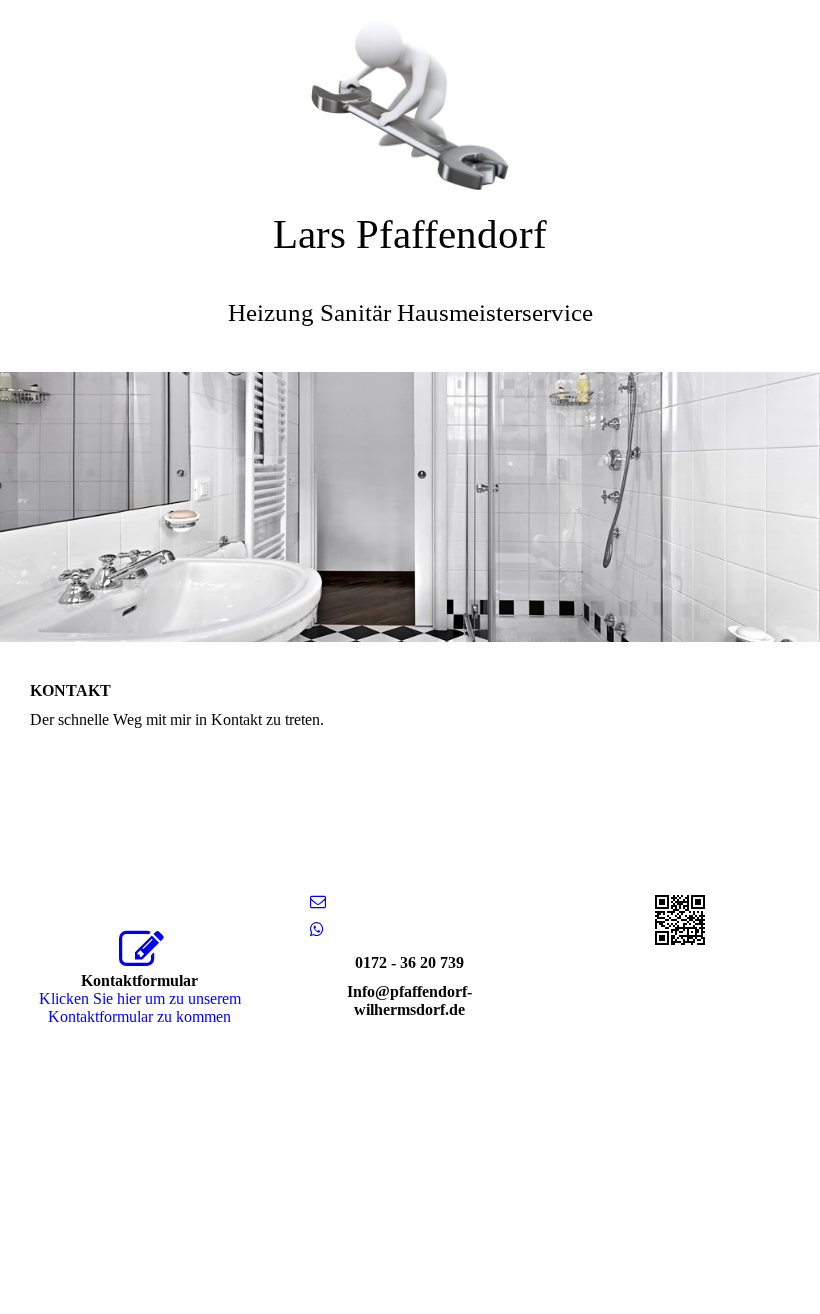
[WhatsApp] (317, 929)
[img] (410, 95)
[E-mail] (318, 901)
